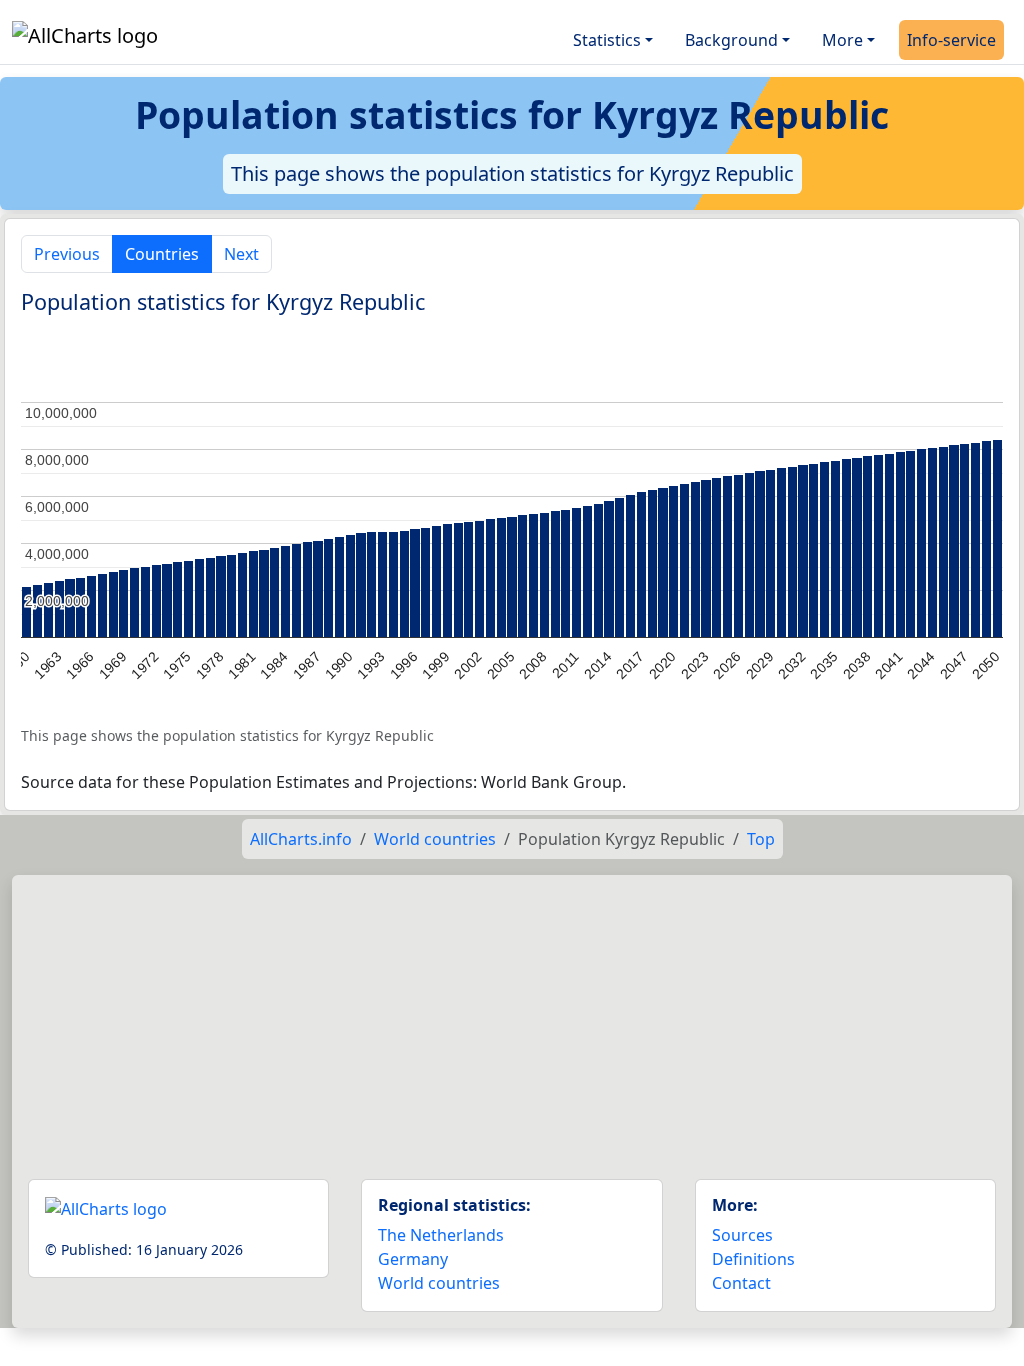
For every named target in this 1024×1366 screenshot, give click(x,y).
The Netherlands (441, 1235)
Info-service (951, 40)
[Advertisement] (512, 1019)
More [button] (842, 40)
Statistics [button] (607, 40)
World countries (435, 839)
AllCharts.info (301, 839)
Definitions (753, 1259)
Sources (742, 1235)
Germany (413, 1259)
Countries (162, 254)
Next (241, 254)
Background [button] (731, 40)
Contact (741, 1283)
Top (761, 839)
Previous (67, 254)
